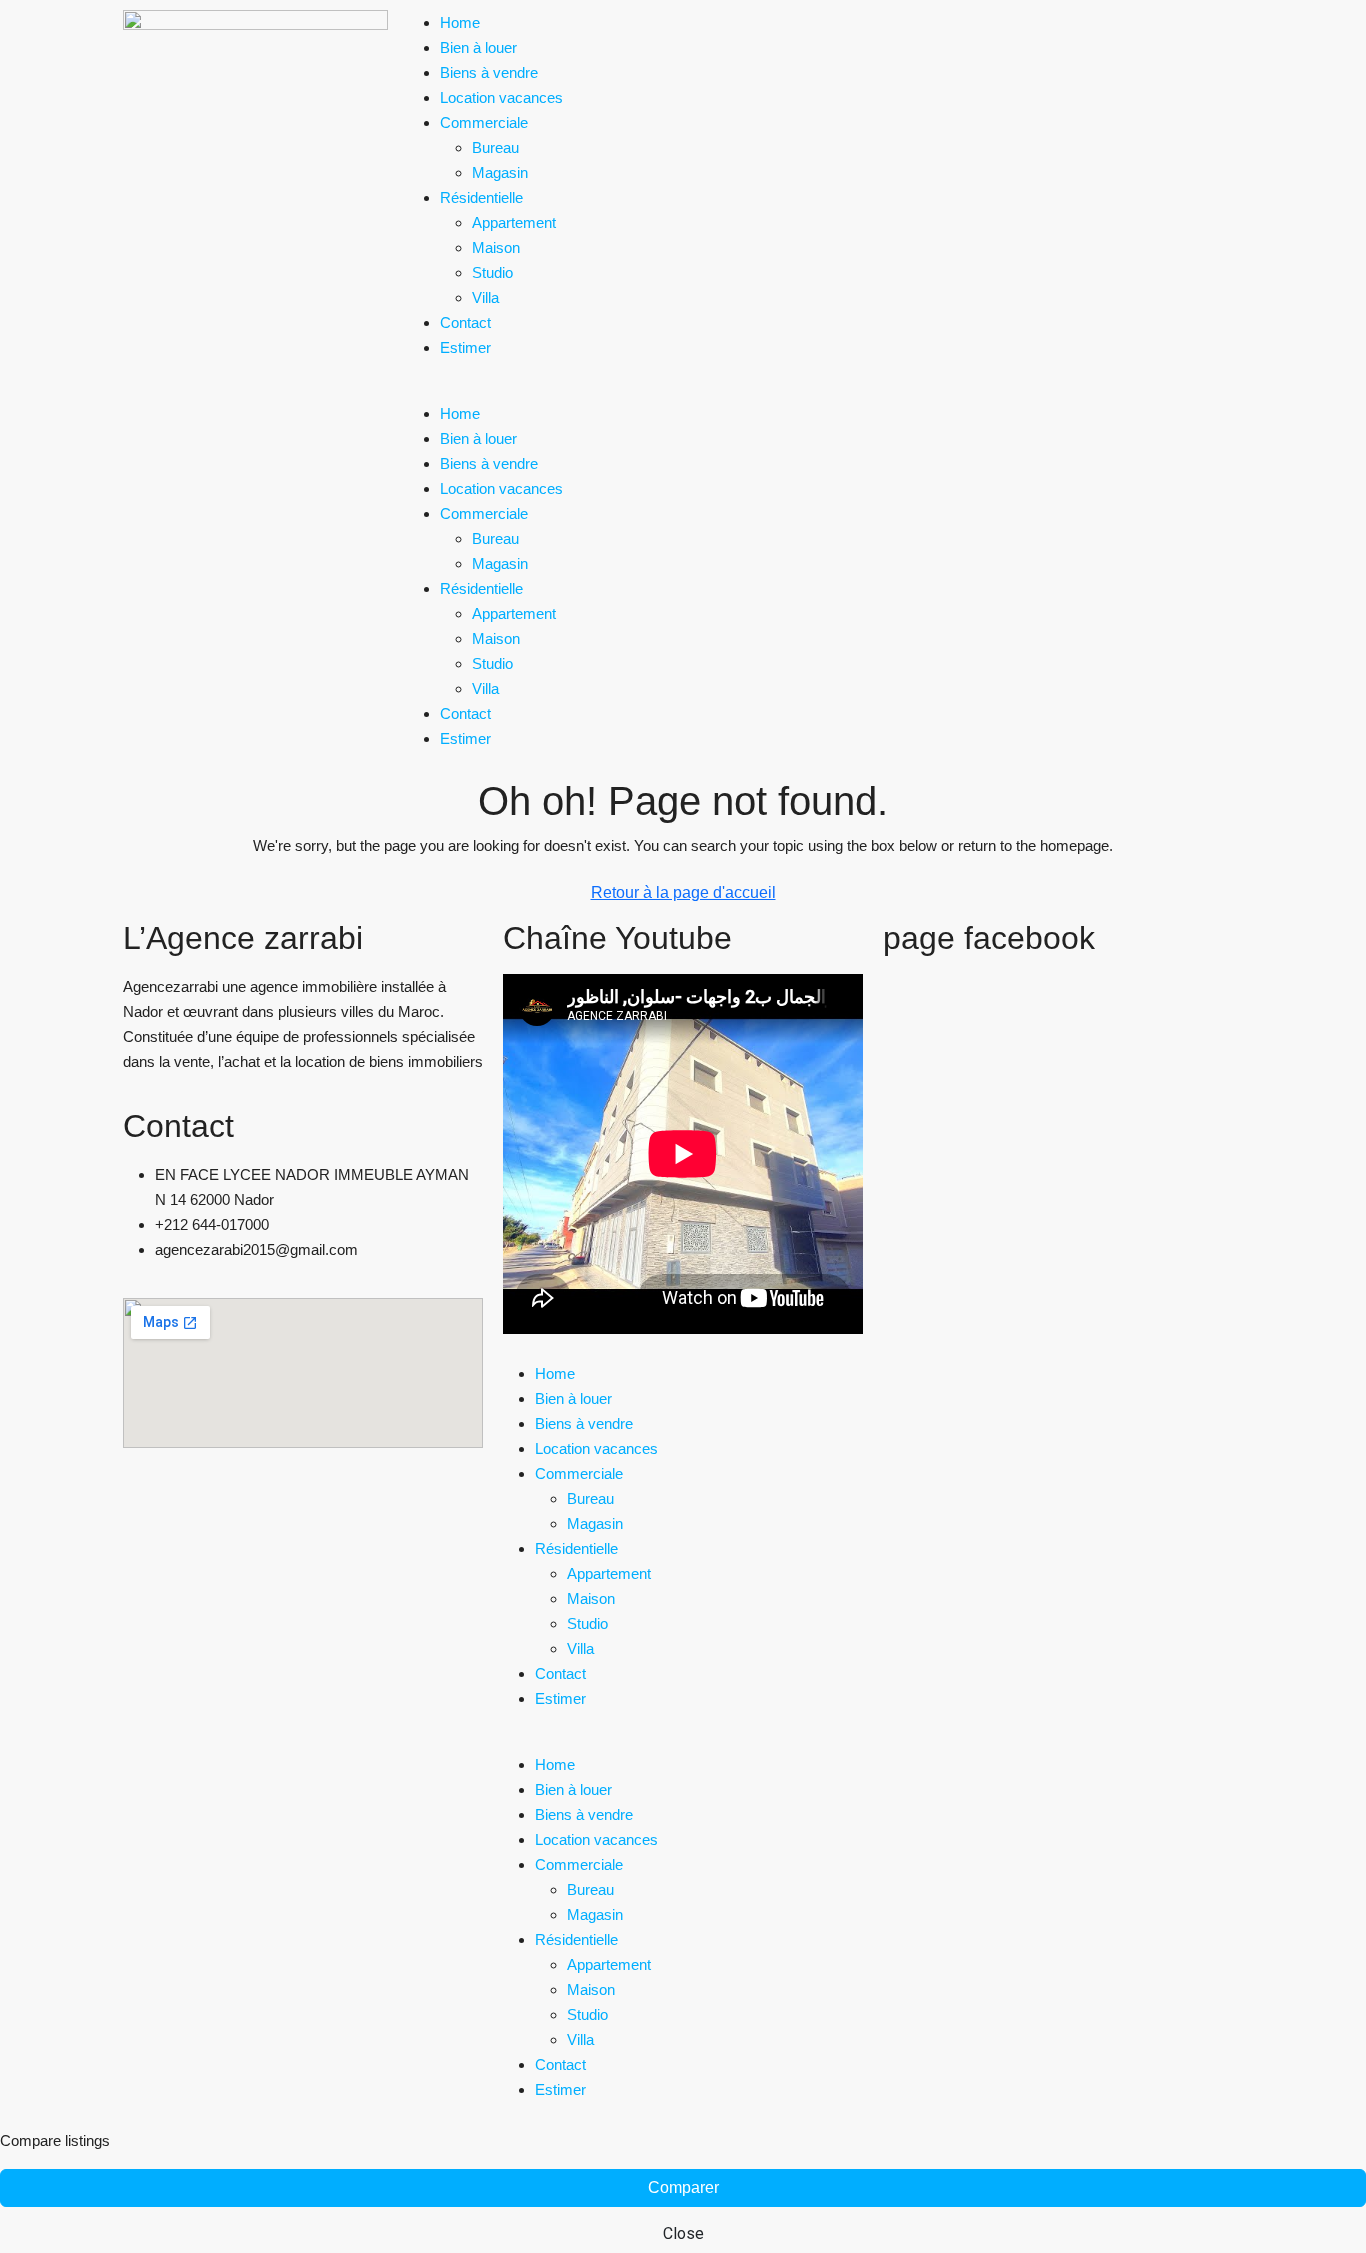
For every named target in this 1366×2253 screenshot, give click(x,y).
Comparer (683, 2187)
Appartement (514, 222)
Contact (465, 322)
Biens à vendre (489, 72)
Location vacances (501, 97)
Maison (496, 247)
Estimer (465, 347)
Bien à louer (478, 47)
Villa (485, 297)
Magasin (500, 172)
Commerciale (484, 122)
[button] (683, 388)
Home (460, 22)
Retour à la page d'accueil (683, 892)
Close (683, 2233)
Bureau (495, 147)
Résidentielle (481, 197)
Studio (492, 272)
